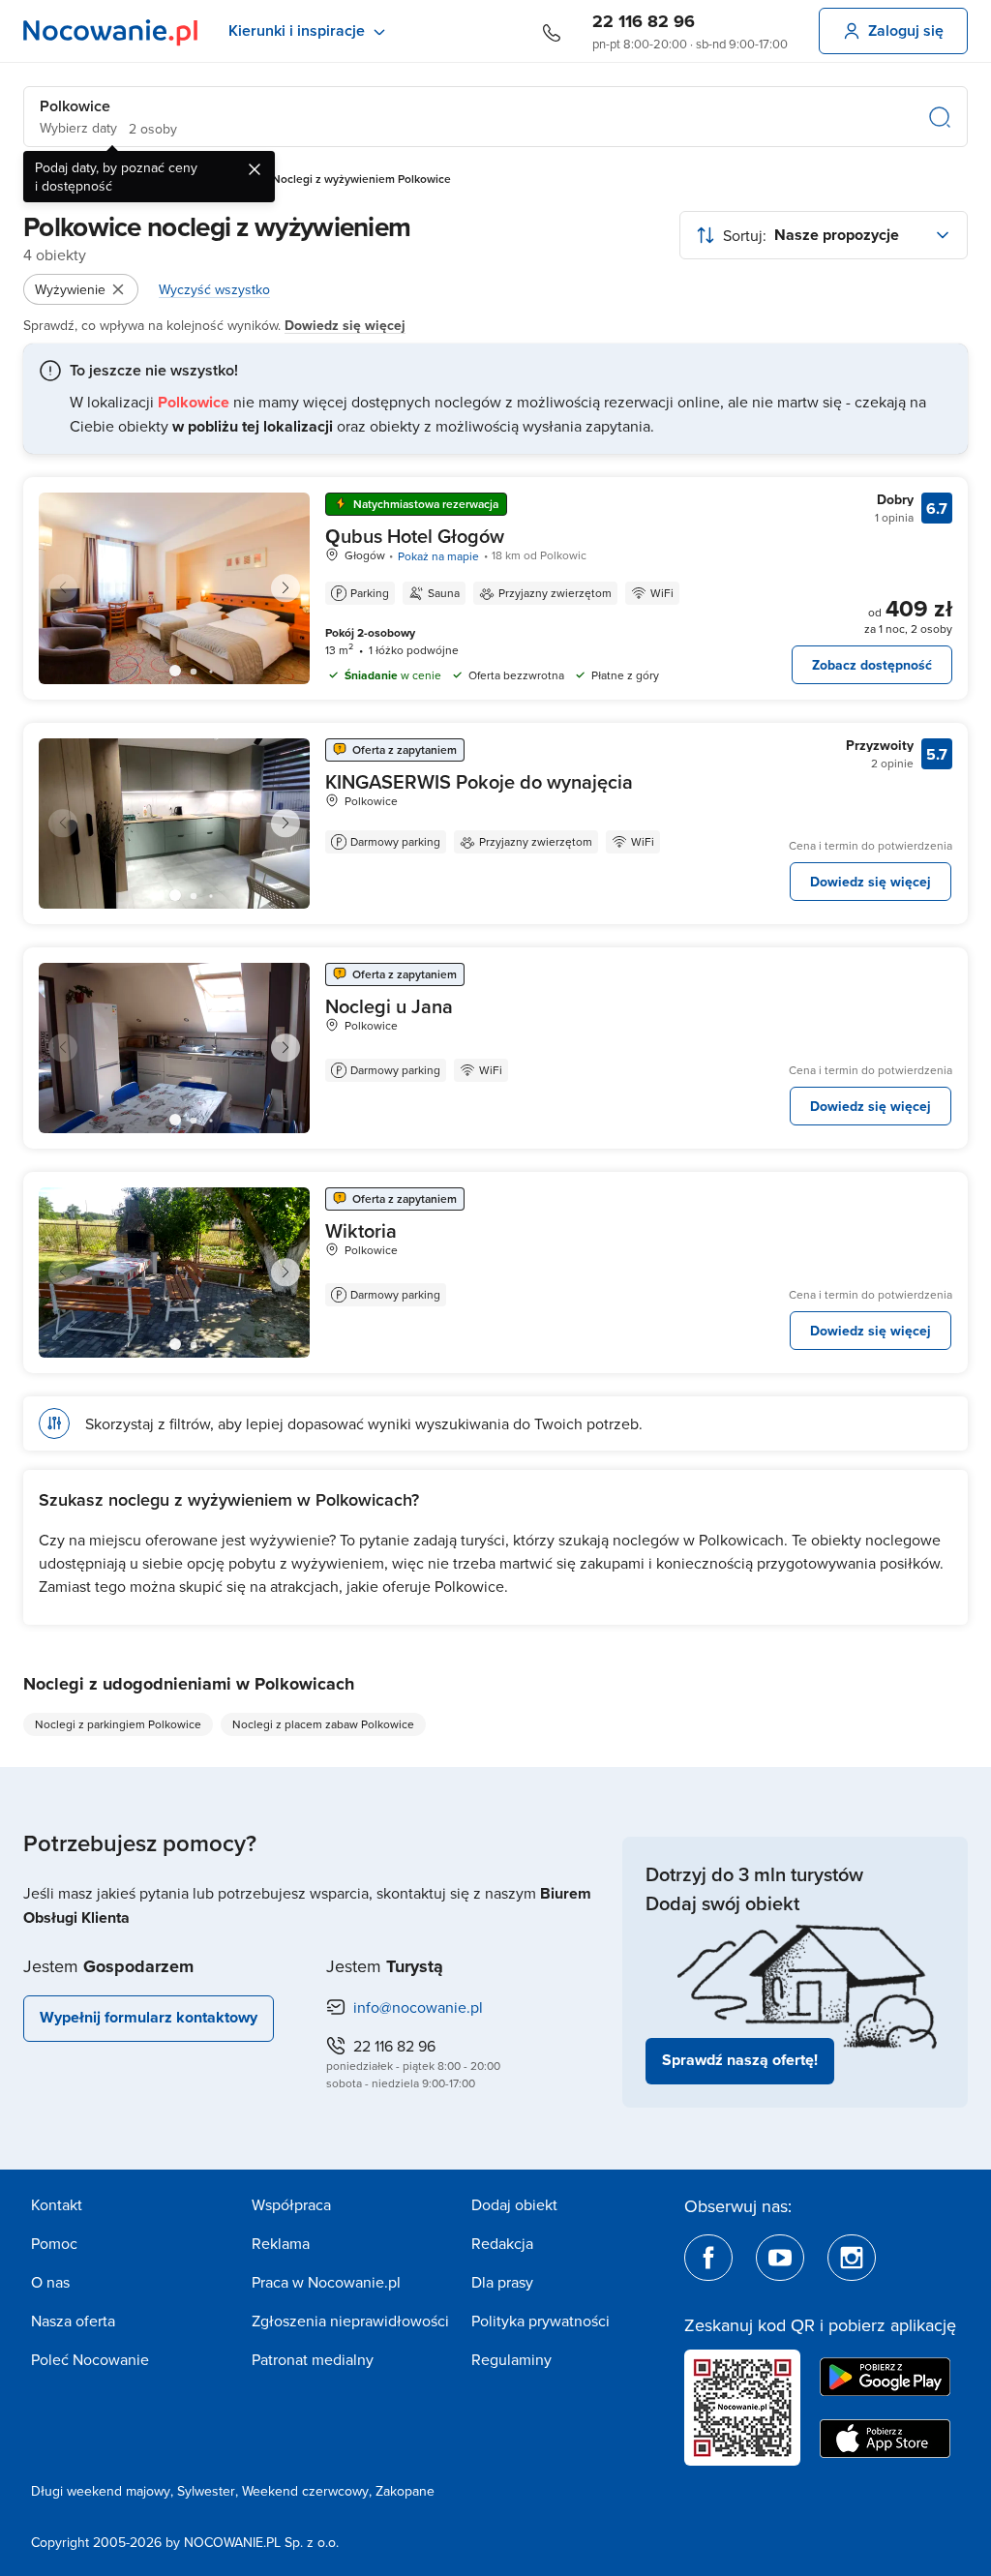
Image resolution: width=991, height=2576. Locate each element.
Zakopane (405, 2491)
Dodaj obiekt (514, 2204)
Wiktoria (361, 1230)
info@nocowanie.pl (418, 2007)
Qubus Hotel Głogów (415, 536)
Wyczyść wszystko (214, 289)
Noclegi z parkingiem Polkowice (118, 1724)
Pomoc (54, 2243)
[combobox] (824, 235)
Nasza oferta (73, 2321)
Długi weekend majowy (101, 2491)
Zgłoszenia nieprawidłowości (350, 2321)
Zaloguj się (906, 30)
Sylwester (206, 2491)
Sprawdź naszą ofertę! (740, 2060)
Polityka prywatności (541, 2321)
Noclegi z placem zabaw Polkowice (323, 1724)
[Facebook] (708, 2258)
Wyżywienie (70, 289)
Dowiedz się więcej (345, 325)
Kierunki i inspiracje (297, 30)
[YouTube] (780, 2258)
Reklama (281, 2243)
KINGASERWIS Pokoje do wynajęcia (479, 781)
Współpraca (291, 2204)
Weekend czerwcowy (305, 2491)
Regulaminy (511, 2359)
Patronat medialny (313, 2359)
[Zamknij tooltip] (255, 169)
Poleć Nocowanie (90, 2359)
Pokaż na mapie (438, 556)
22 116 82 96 (644, 21)
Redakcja (502, 2243)
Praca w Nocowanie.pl (326, 2282)
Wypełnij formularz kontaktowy (149, 2017)
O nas (50, 2282)
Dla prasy (502, 2282)
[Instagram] (852, 2258)
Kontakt (57, 2204)
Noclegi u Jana (389, 1006)
